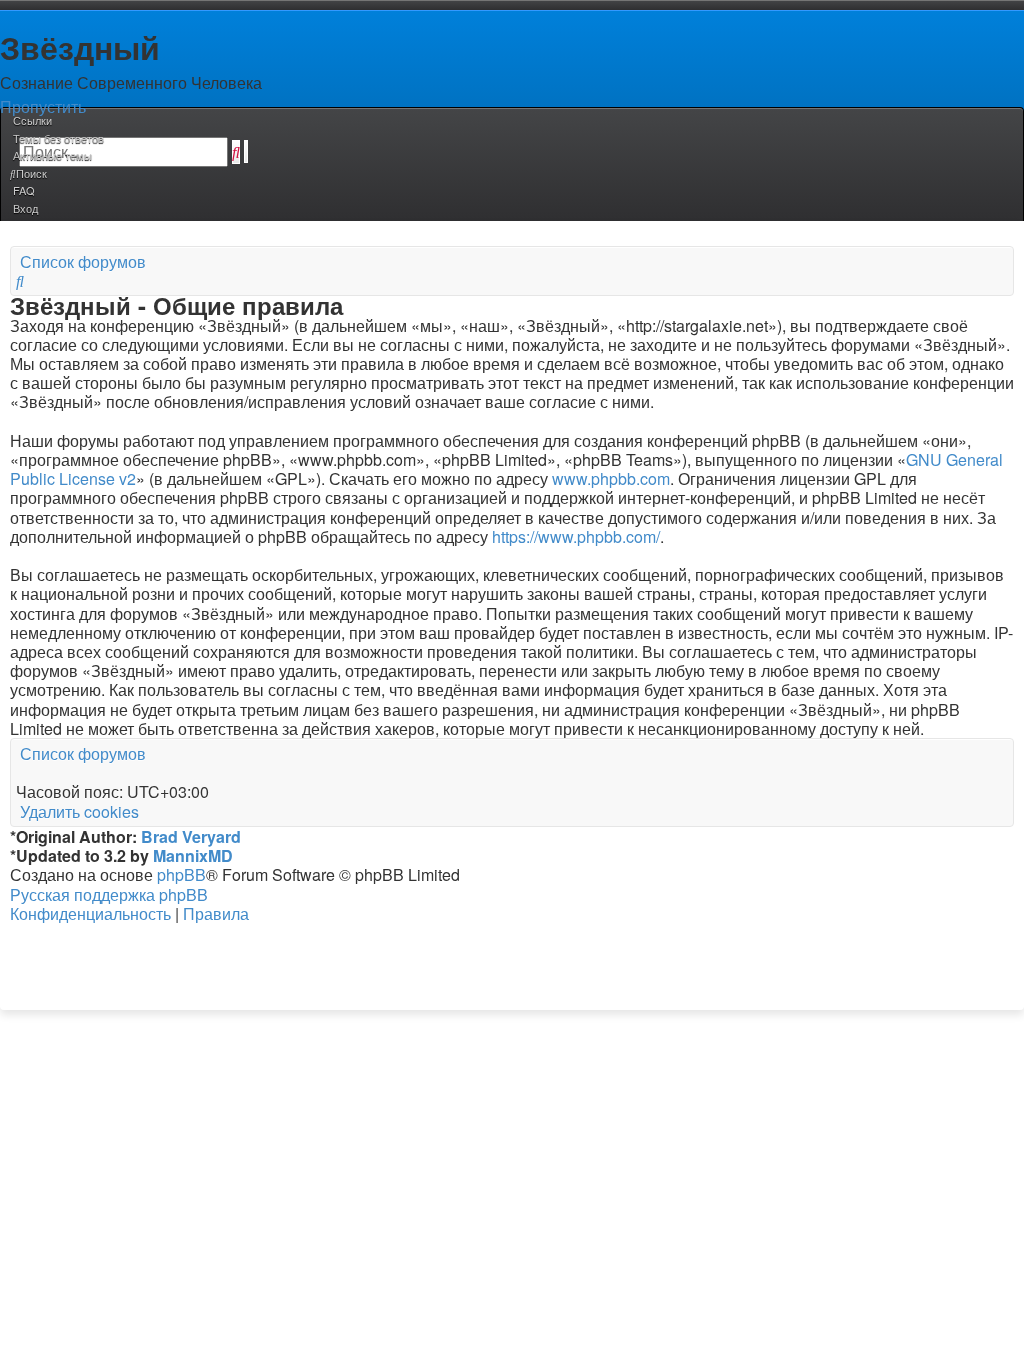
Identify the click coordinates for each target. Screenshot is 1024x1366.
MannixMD (193, 855)
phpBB (181, 874)
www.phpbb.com (611, 478)
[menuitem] (57, 138)
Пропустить (43, 106)
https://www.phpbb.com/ (576, 536)
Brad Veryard (191, 836)
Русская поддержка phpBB (109, 894)
